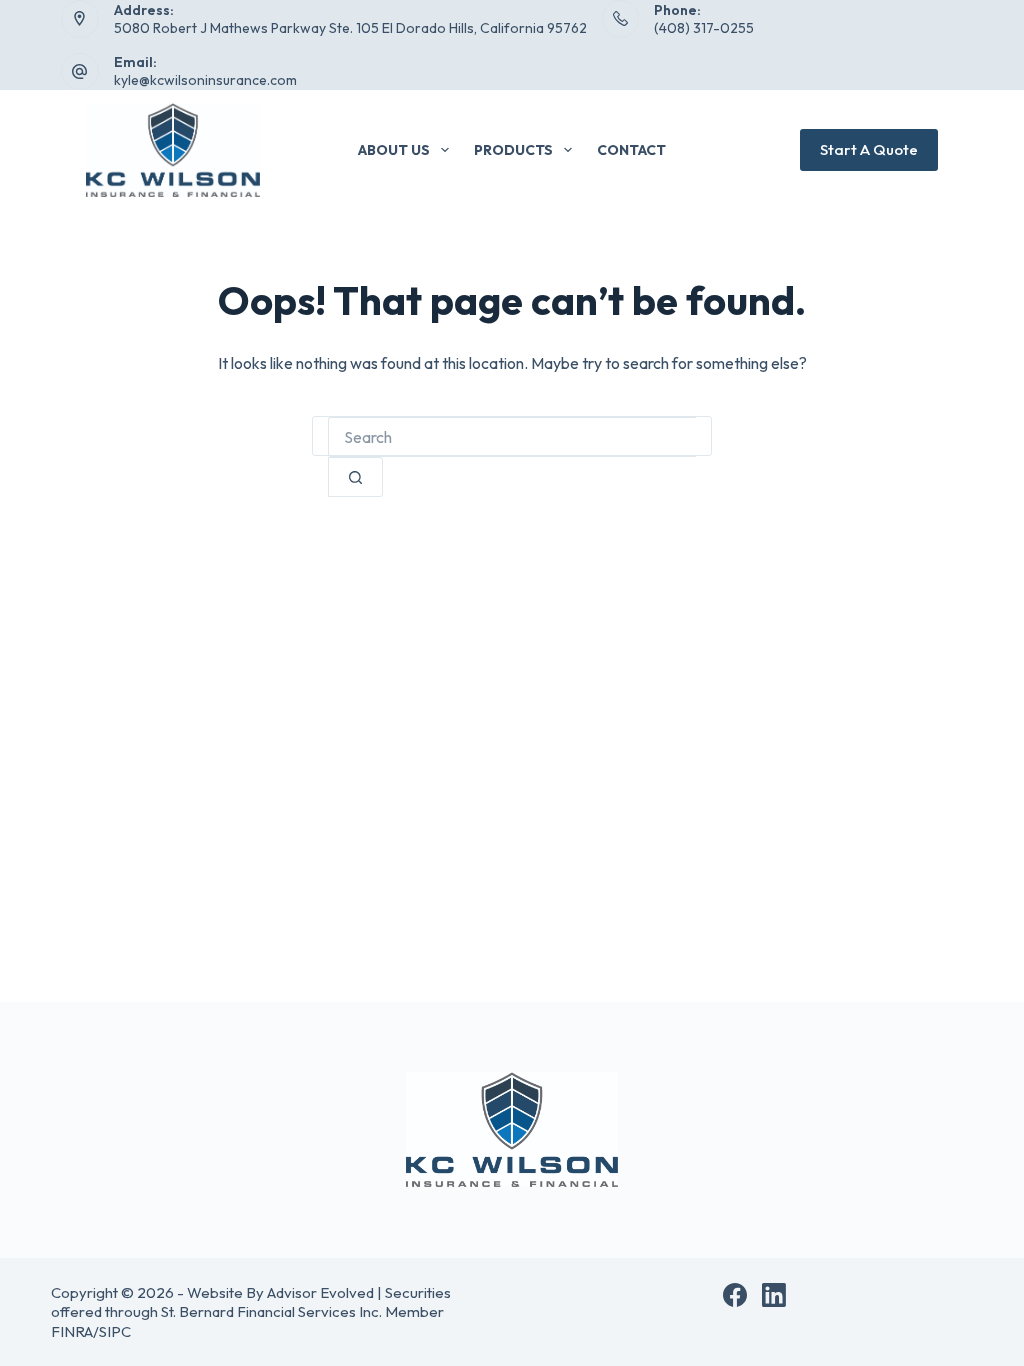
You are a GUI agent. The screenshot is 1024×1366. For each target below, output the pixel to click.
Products (513, 150)
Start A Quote (869, 149)
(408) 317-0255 (704, 28)
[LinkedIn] (774, 1295)
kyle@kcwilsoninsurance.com (205, 80)
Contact (631, 150)
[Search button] (355, 477)
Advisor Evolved (320, 1292)
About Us (394, 150)
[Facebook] (735, 1295)
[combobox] (512, 437)
